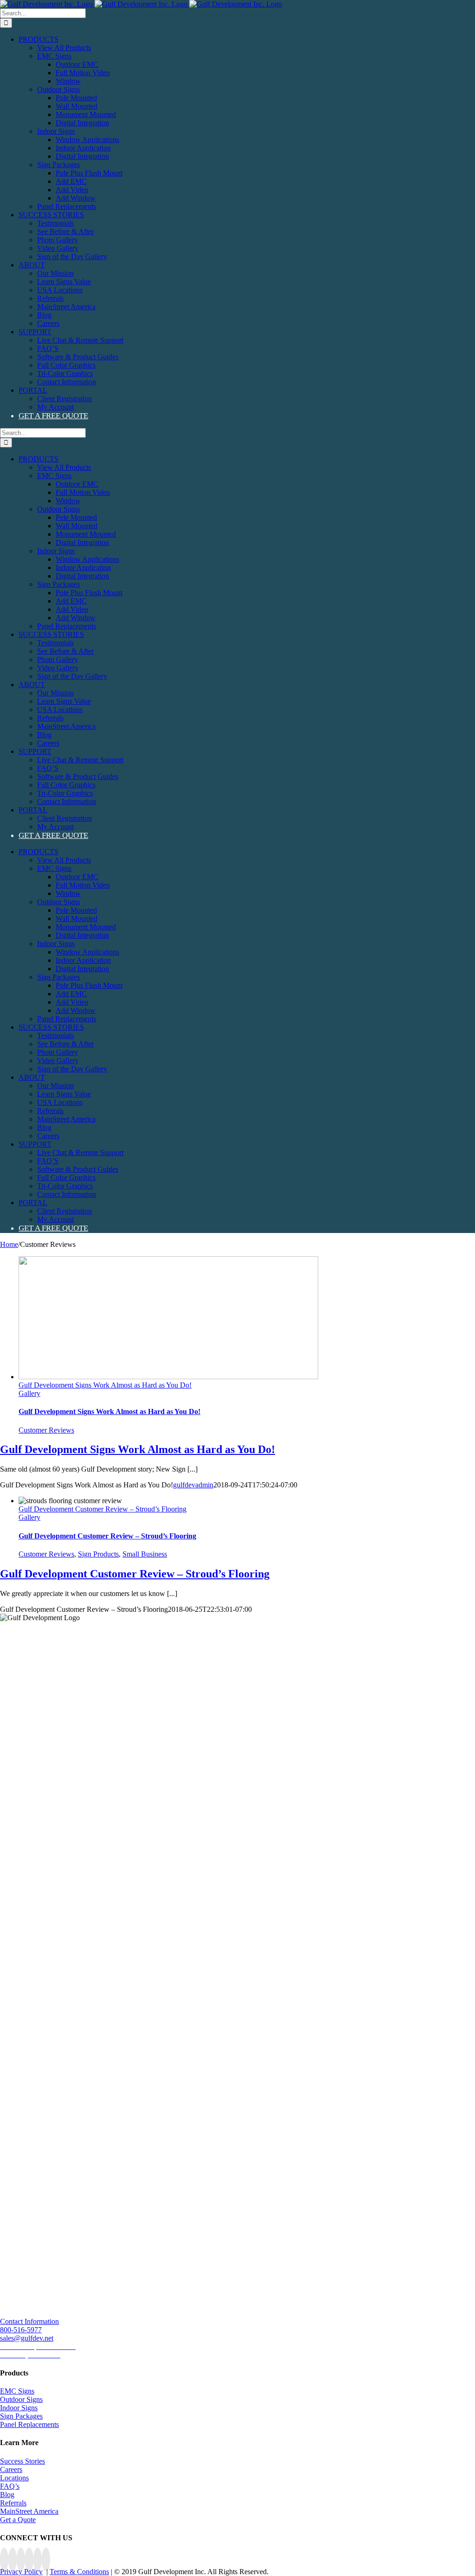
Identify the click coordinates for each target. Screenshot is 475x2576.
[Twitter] (21, 2560)
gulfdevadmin (193, 1485)
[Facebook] (4, 2560)
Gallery (29, 1393)
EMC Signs (17, 2391)
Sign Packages (21, 2416)
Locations (14, 2478)
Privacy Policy (21, 2572)
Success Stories (22, 2461)
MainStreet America (29, 2511)
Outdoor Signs (21, 2399)
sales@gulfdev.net (27, 2338)
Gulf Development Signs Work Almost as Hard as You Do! (105, 1385)
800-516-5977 (21, 2330)
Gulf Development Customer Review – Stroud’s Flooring (103, 1509)
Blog (7, 2495)
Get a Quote (18, 2520)
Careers (11, 2469)
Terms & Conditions (79, 2572)
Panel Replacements (29, 2424)
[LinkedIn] (38, 2560)
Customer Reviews (46, 1430)
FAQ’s (10, 2486)
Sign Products (98, 1554)
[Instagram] (13, 2560)
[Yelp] (46, 2560)
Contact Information (29, 2321)
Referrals (13, 2503)
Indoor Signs (19, 2408)
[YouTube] (29, 2560)
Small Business (145, 1554)
